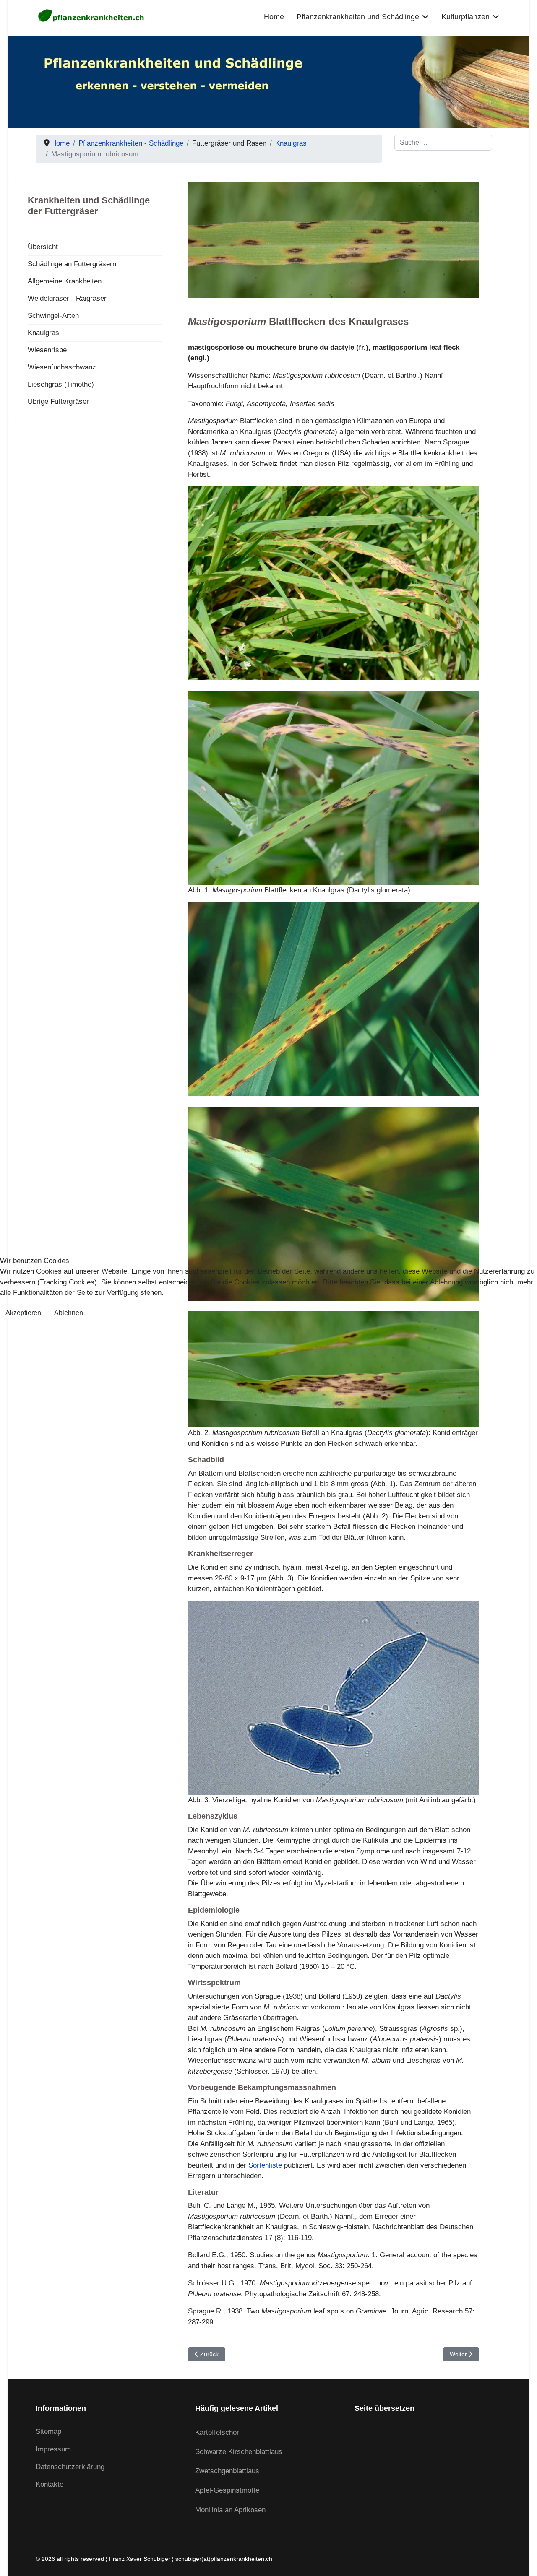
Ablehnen (69, 1313)
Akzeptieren (23, 1313)
